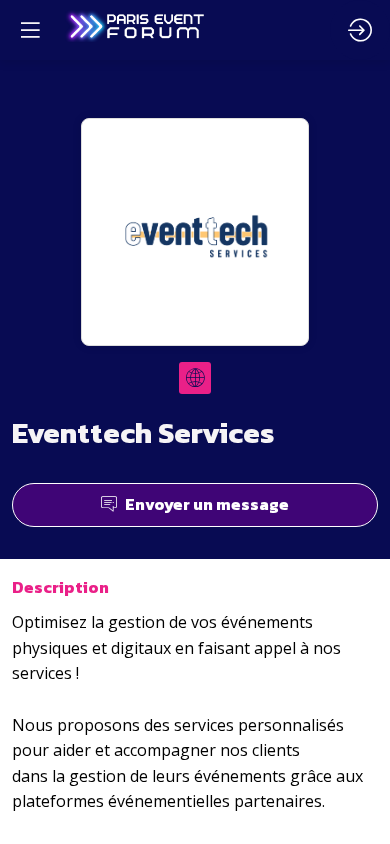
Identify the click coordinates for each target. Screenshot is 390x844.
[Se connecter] (360, 30)
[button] (30, 30)
